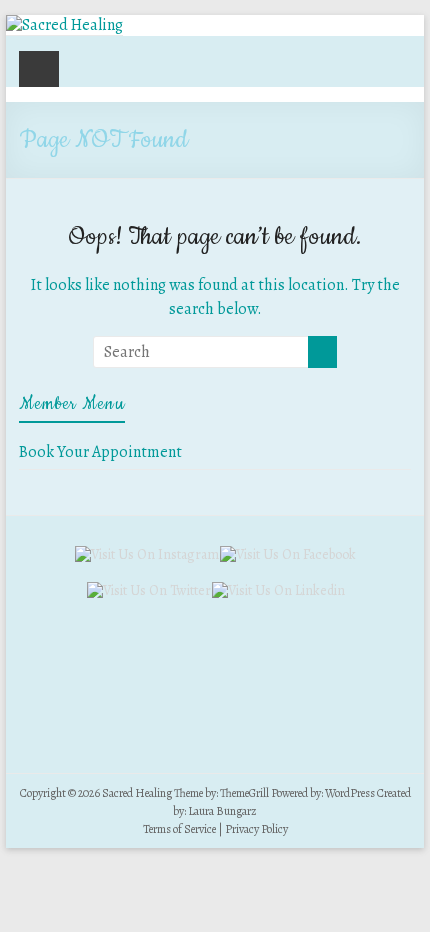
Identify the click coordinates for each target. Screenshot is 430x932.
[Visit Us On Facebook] (287, 554)
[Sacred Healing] (64, 25)
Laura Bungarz (222, 811)
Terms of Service (179, 829)
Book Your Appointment (100, 452)
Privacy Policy (256, 829)
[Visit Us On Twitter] (148, 590)
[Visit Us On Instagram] (146, 554)
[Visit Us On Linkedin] (278, 590)
